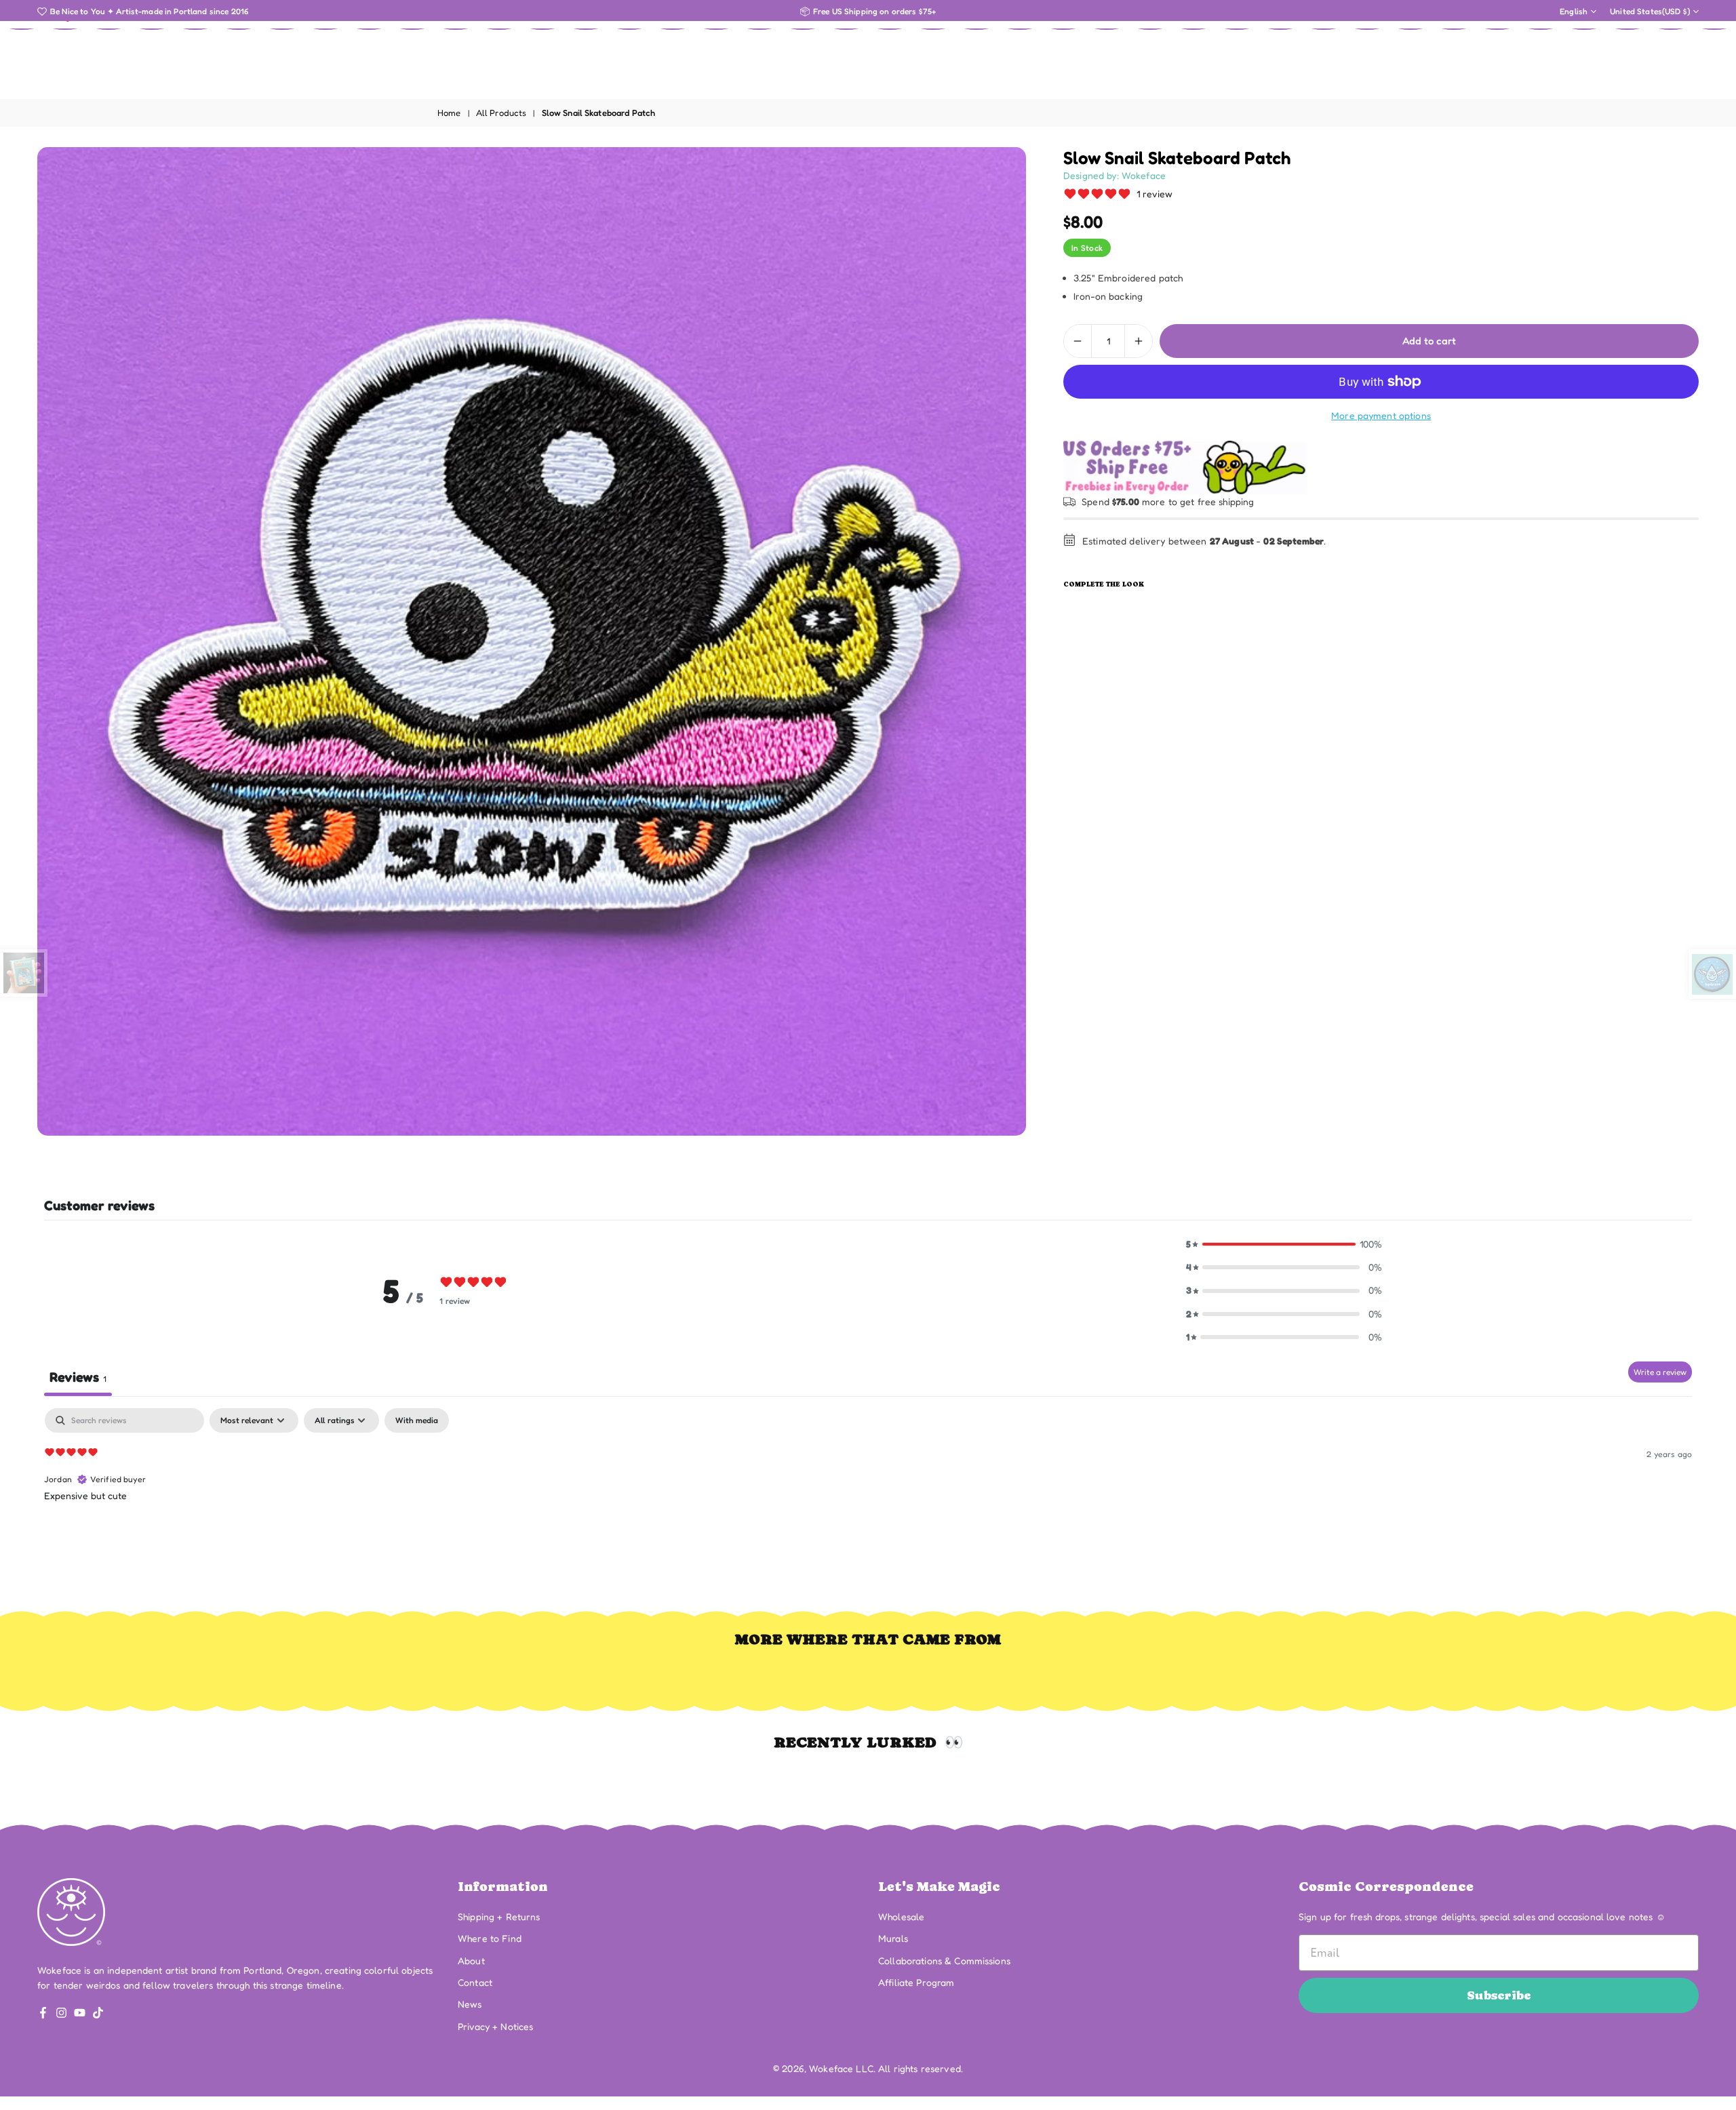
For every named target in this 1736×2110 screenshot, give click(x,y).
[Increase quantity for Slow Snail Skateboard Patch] (1139, 341)
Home (449, 113)
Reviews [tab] (78, 1377)
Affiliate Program (916, 1982)
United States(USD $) (1650, 12)
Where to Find (490, 1938)
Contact (475, 1982)
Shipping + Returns (499, 1916)
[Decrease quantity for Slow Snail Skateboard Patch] (1078, 341)
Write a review (1660, 1372)
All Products (501, 113)
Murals (893, 1938)
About (471, 1960)
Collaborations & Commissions (944, 1960)
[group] (532, 641)
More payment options (1381, 415)
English (1574, 12)
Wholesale (901, 1916)
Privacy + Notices (495, 2026)
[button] (1284, 1244)
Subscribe (1499, 1995)
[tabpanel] (868, 1495)
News (470, 2004)
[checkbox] (417, 1420)
